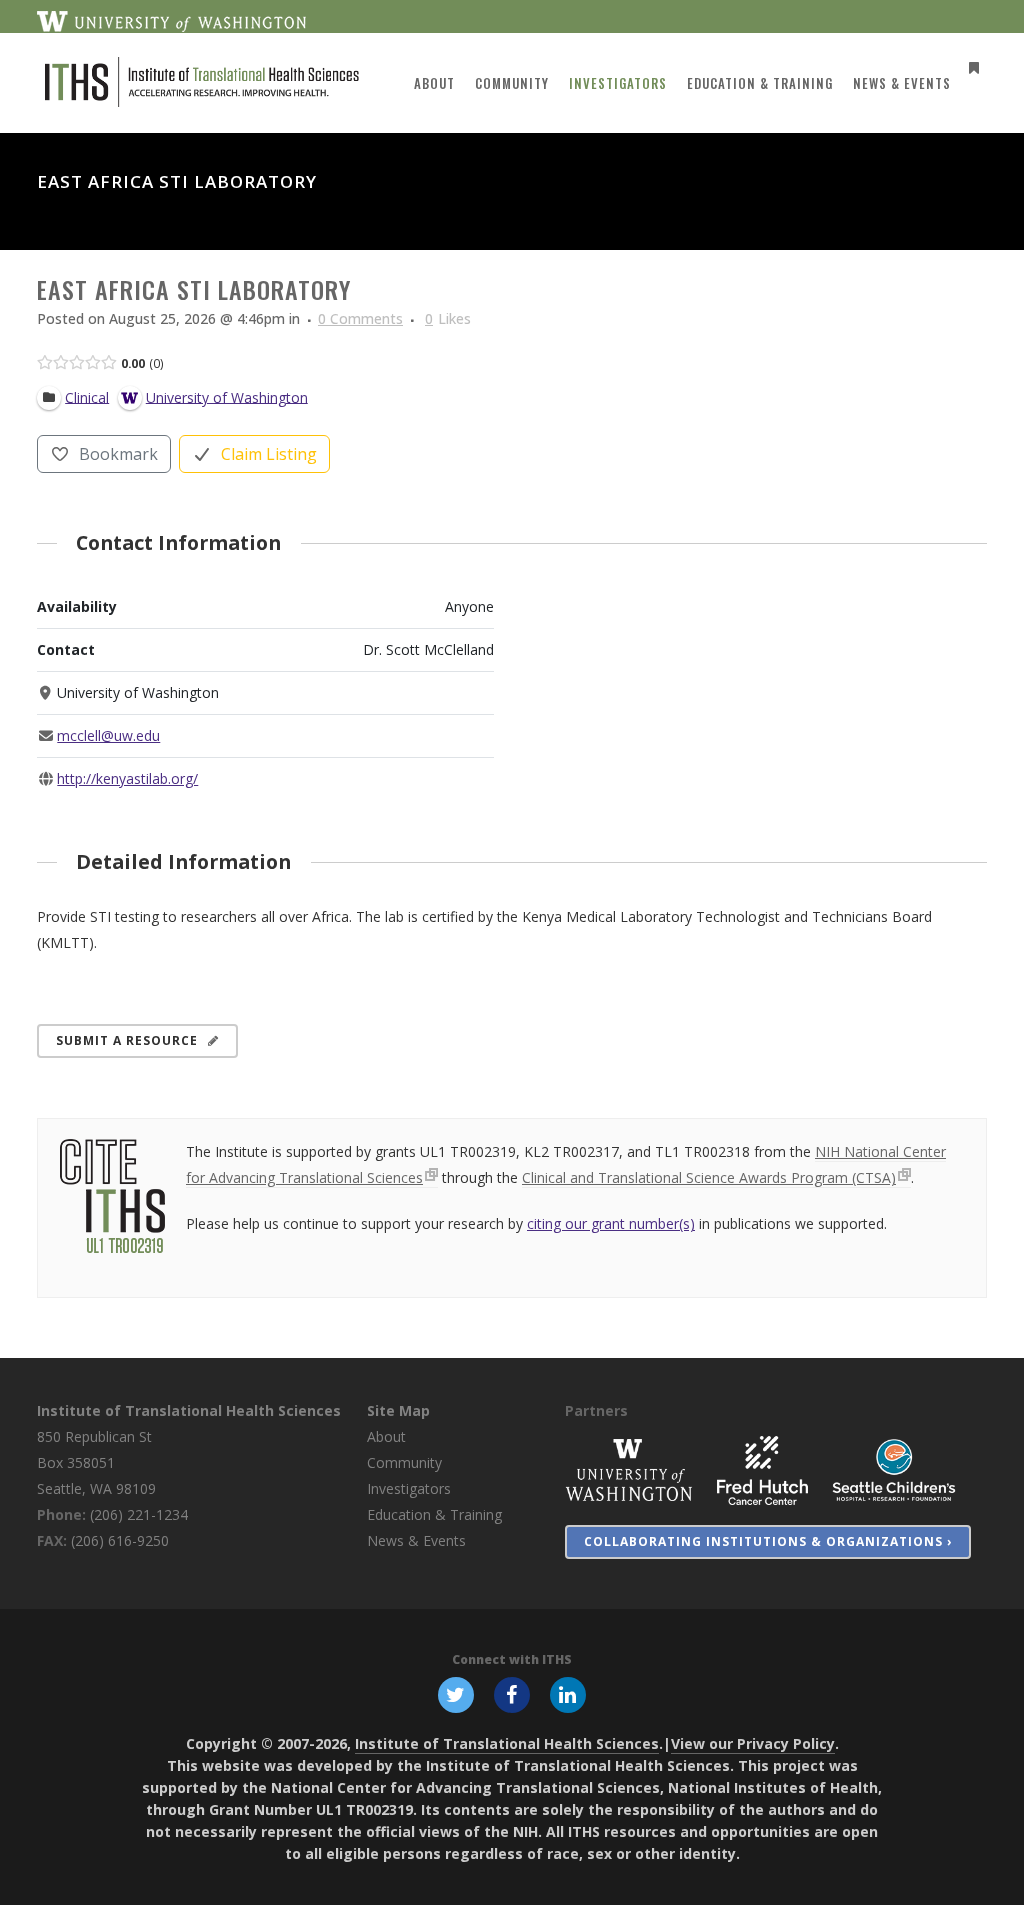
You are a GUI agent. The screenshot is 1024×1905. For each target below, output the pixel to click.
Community (404, 1462)
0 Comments (360, 318)
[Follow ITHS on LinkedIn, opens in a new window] (568, 1694)
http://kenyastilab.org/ (127, 778)
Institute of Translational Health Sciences (189, 1410)
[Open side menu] (970, 67)
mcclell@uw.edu (108, 735)
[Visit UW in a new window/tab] (171, 20)
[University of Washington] (629, 1469)
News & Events (416, 1540)
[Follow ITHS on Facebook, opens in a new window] (512, 1694)
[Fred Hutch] (762, 1469)
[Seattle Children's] (894, 1469)
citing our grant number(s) (611, 1223)
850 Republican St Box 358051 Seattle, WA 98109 (96, 1462)
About (386, 1436)
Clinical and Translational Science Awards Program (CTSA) (709, 1177)
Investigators (409, 1488)
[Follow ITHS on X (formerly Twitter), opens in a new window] (456, 1694)
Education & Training (434, 1514)
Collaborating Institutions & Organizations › (768, 1541)
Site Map (398, 1410)
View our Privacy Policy (753, 1743)
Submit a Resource (127, 1040)
